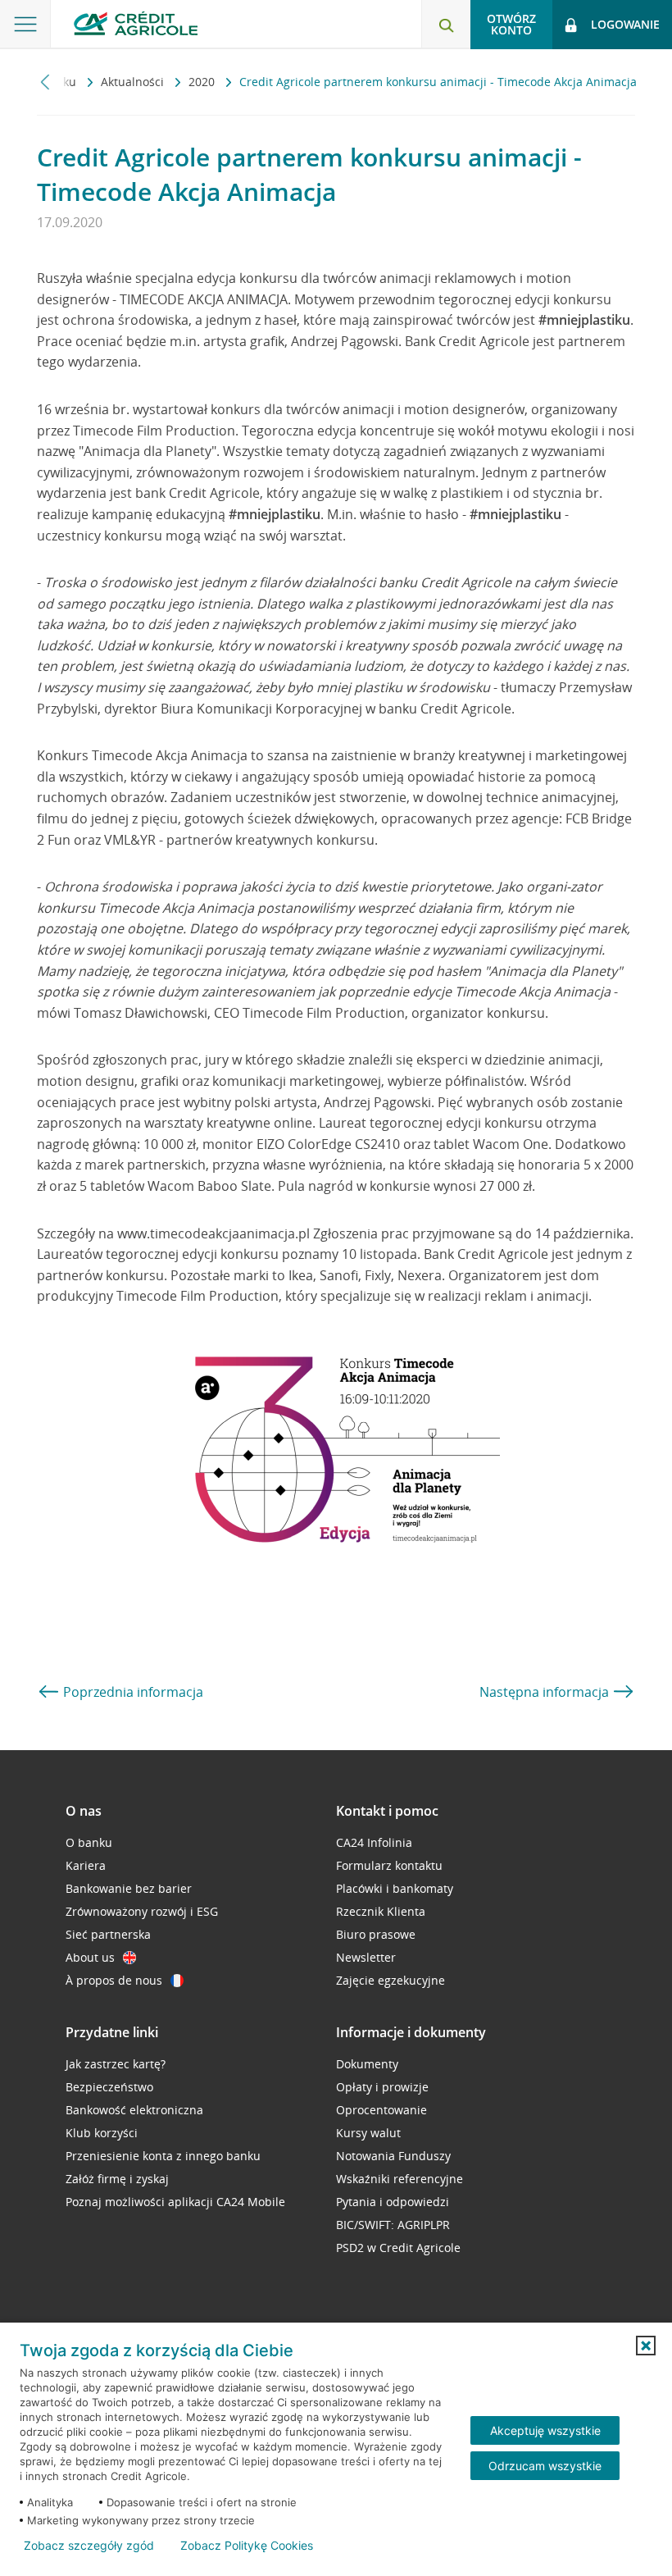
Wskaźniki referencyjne (400, 2179)
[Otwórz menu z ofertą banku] (25, 25)
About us (90, 1957)
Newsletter (366, 1957)
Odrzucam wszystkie (545, 2466)
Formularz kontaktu (389, 1865)
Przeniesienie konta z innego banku (163, 2156)
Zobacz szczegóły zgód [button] (89, 2546)
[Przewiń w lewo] (45, 82)
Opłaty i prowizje (382, 2087)
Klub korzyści (102, 2133)
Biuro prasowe (376, 1934)
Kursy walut (368, 2133)
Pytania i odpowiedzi (393, 2202)
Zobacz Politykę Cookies (247, 2546)
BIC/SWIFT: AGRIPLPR (393, 2225)
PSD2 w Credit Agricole (398, 2248)
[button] (646, 2346)
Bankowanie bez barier (129, 1888)
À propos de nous (114, 1980)
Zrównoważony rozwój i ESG (142, 1911)
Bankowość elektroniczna (134, 2110)
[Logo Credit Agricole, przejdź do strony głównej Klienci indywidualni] (136, 23)
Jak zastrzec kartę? (116, 2064)
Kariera (86, 1865)
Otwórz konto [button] (511, 24)
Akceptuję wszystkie (545, 2430)
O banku (89, 1842)
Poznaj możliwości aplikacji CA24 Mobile (175, 2202)
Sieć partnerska (108, 1934)
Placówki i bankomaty (395, 1888)
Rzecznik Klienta (381, 1911)
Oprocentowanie (381, 2110)
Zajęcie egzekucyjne (390, 1980)
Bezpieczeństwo (109, 2087)
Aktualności (134, 82)
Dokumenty (367, 2064)
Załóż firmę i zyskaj (117, 2179)
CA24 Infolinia (374, 1842)
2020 (203, 82)
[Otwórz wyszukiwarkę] (446, 25)
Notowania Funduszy (393, 2156)
